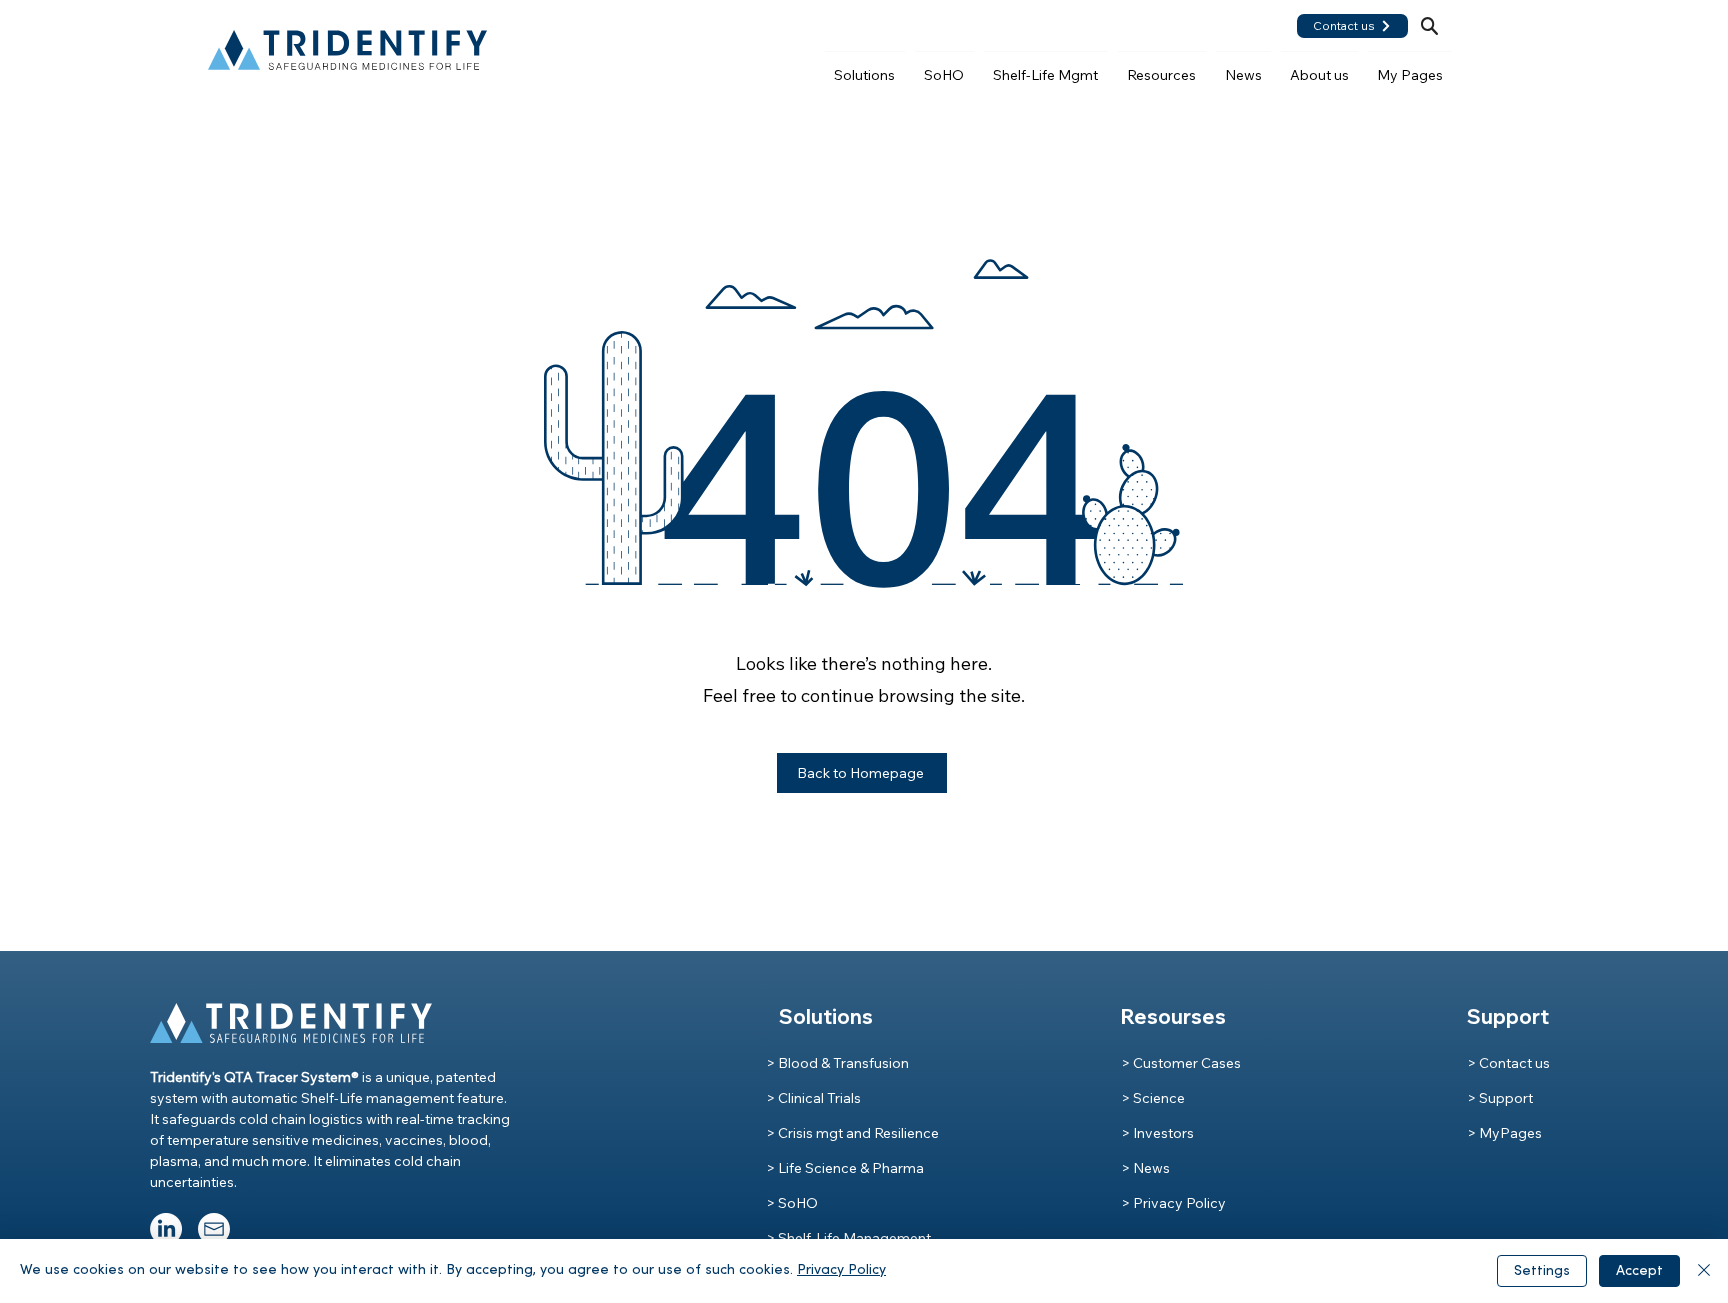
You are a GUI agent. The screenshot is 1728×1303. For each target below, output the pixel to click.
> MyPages (1504, 1133)
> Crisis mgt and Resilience (852, 1133)
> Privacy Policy (1173, 1203)
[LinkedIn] (166, 1229)
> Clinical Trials (813, 1098)
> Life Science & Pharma (845, 1168)
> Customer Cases (1181, 1063)
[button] (865, 66)
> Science (1153, 1098)
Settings (1542, 1271)
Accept (1639, 1271)
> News (1145, 1168)
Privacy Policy (841, 1270)
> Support (1500, 1098)
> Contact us (1508, 1063)
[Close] (1704, 1271)
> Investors (1157, 1133)
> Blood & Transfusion (837, 1063)
